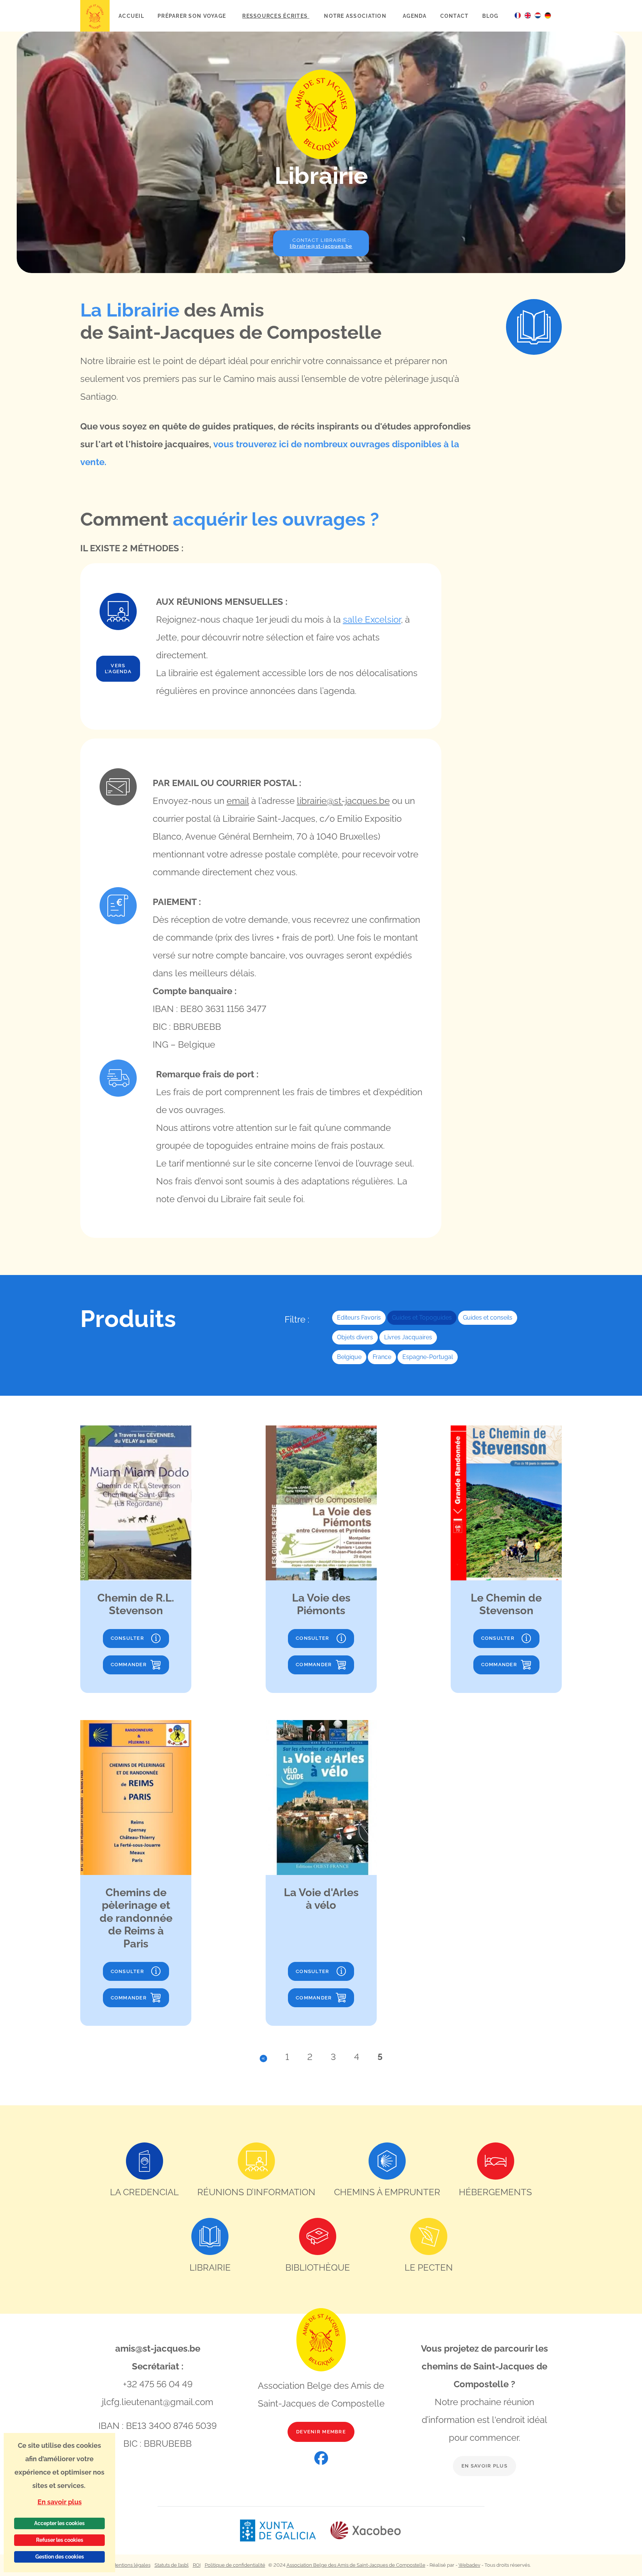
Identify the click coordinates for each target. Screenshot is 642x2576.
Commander (129, 1665)
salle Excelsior (372, 619)
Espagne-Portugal (428, 1357)
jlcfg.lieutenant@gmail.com (158, 2402)
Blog (490, 16)
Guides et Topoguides (422, 1318)
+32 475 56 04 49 (158, 2384)
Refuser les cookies (60, 2540)
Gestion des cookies (60, 2557)
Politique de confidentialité (235, 2565)
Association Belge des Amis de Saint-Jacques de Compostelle (356, 2565)
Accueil (131, 16)
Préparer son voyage (193, 16)
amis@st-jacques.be (158, 2348)
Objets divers (355, 1337)
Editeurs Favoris (359, 1318)
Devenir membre (321, 2432)
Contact (455, 16)
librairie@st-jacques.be (343, 801)
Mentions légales (131, 2565)
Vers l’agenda (118, 669)
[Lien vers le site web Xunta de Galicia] (285, 2530)
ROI (197, 2565)
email (238, 801)
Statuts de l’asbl (172, 2565)
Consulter (128, 1638)
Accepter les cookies (59, 2523)
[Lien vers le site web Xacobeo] (366, 2530)
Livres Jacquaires (408, 1337)
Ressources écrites (276, 16)
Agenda (415, 16)
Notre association (356, 16)
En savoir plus (484, 2466)
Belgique (349, 1357)
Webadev (469, 2565)
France (382, 1357)
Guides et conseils (488, 1318)
